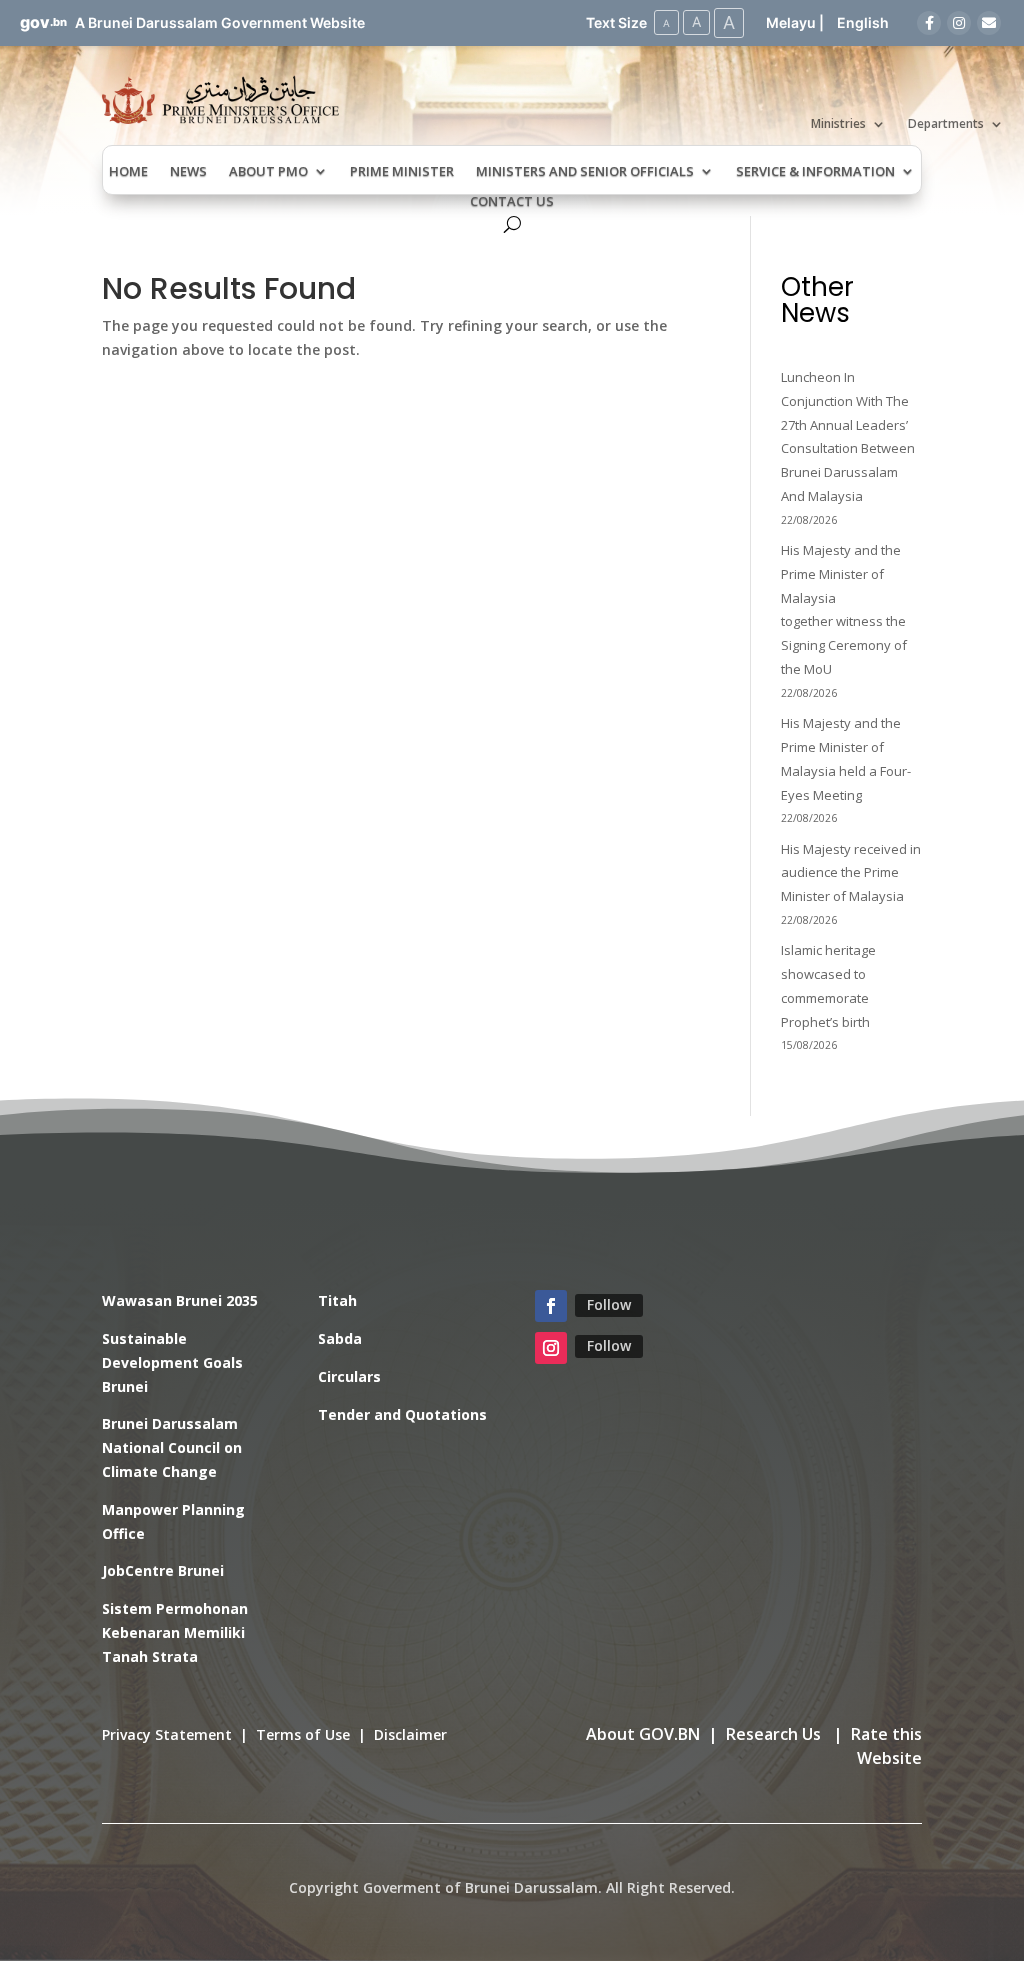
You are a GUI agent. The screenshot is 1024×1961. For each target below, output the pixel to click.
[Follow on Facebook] (551, 1306)
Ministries (838, 124)
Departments (946, 124)
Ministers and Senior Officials (585, 172)
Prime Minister (402, 172)
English (863, 22)
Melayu (791, 22)
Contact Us (512, 202)
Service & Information (815, 172)
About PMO (268, 172)
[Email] (989, 23)
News (188, 172)
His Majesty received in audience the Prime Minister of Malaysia (851, 873)
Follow (609, 1304)
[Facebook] (929, 23)
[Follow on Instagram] (551, 1348)
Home (128, 172)
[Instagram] (959, 23)
